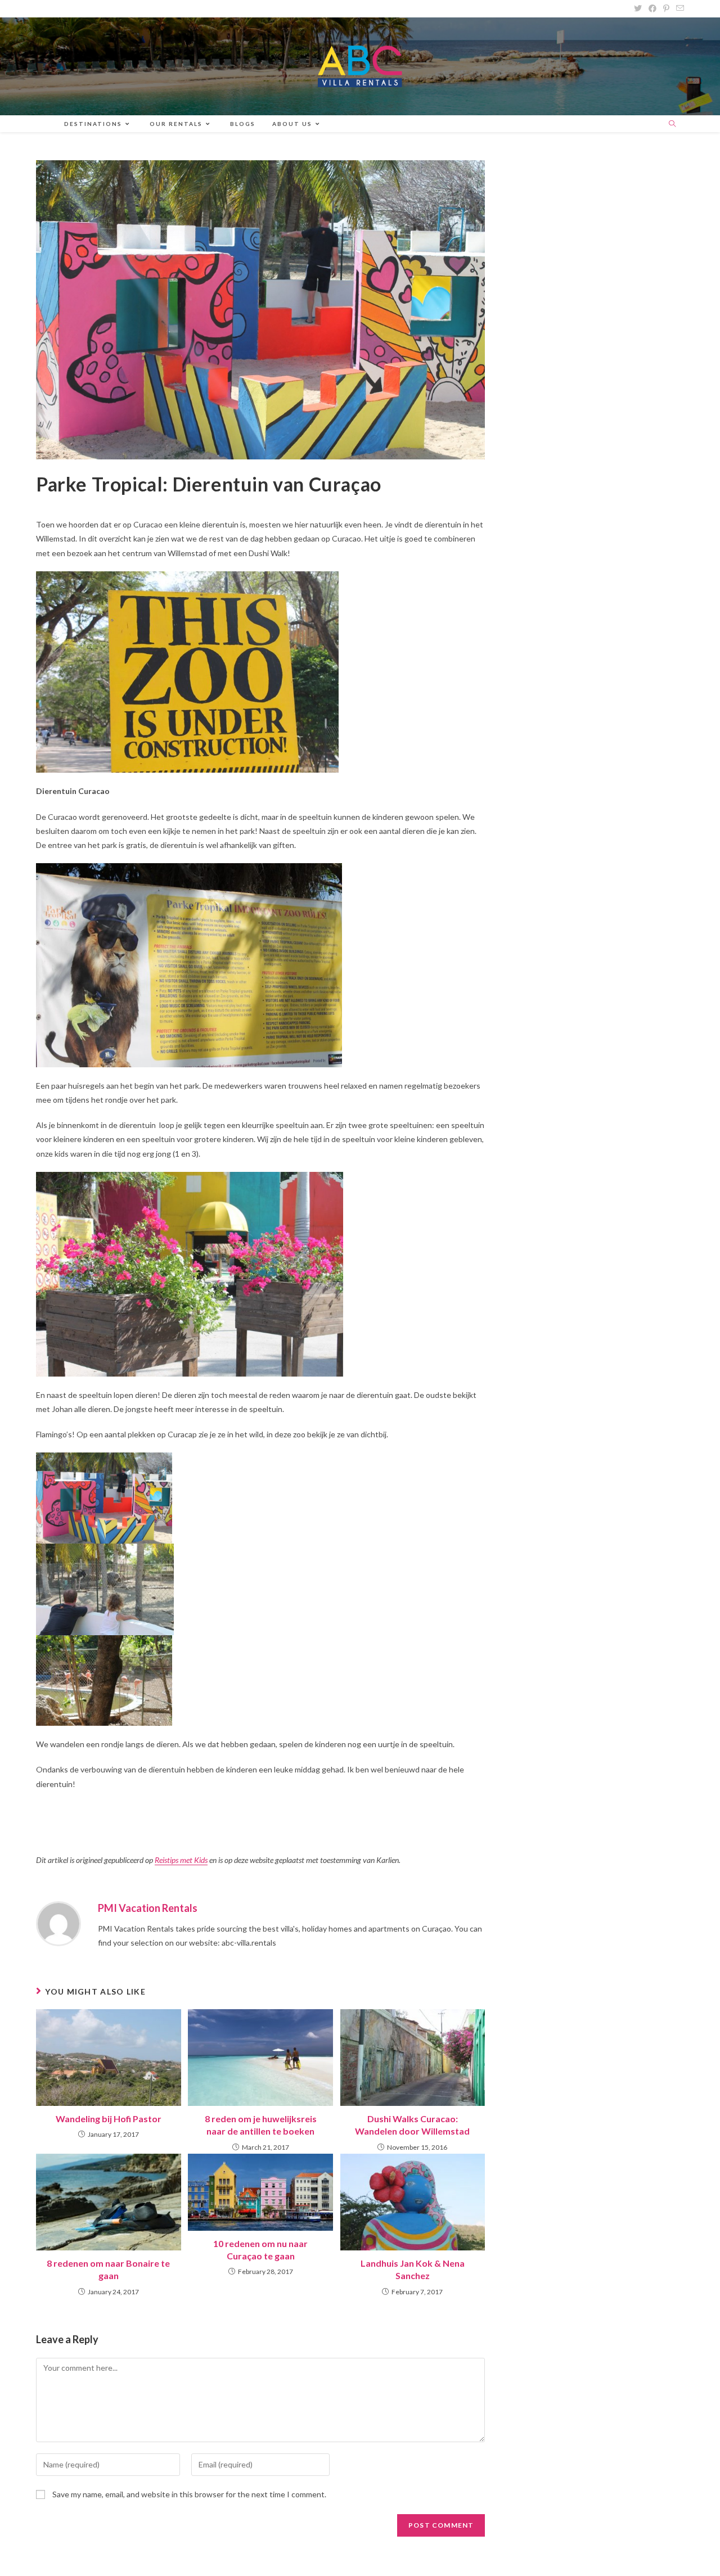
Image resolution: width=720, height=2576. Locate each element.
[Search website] (672, 124)
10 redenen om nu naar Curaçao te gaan (260, 2250)
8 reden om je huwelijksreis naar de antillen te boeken (261, 2125)
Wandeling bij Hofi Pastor (109, 2119)
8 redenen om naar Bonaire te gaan (108, 2269)
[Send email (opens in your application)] (678, 8)
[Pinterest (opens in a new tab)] (666, 8)
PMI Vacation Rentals (148, 1908)
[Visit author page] (58, 1923)
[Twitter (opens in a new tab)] (638, 8)
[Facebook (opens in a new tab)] (652, 8)
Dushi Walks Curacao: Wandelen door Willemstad (412, 2125)
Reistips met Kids (181, 1860)
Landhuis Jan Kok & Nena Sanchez (413, 2269)
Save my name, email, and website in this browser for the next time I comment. (189, 2494)
